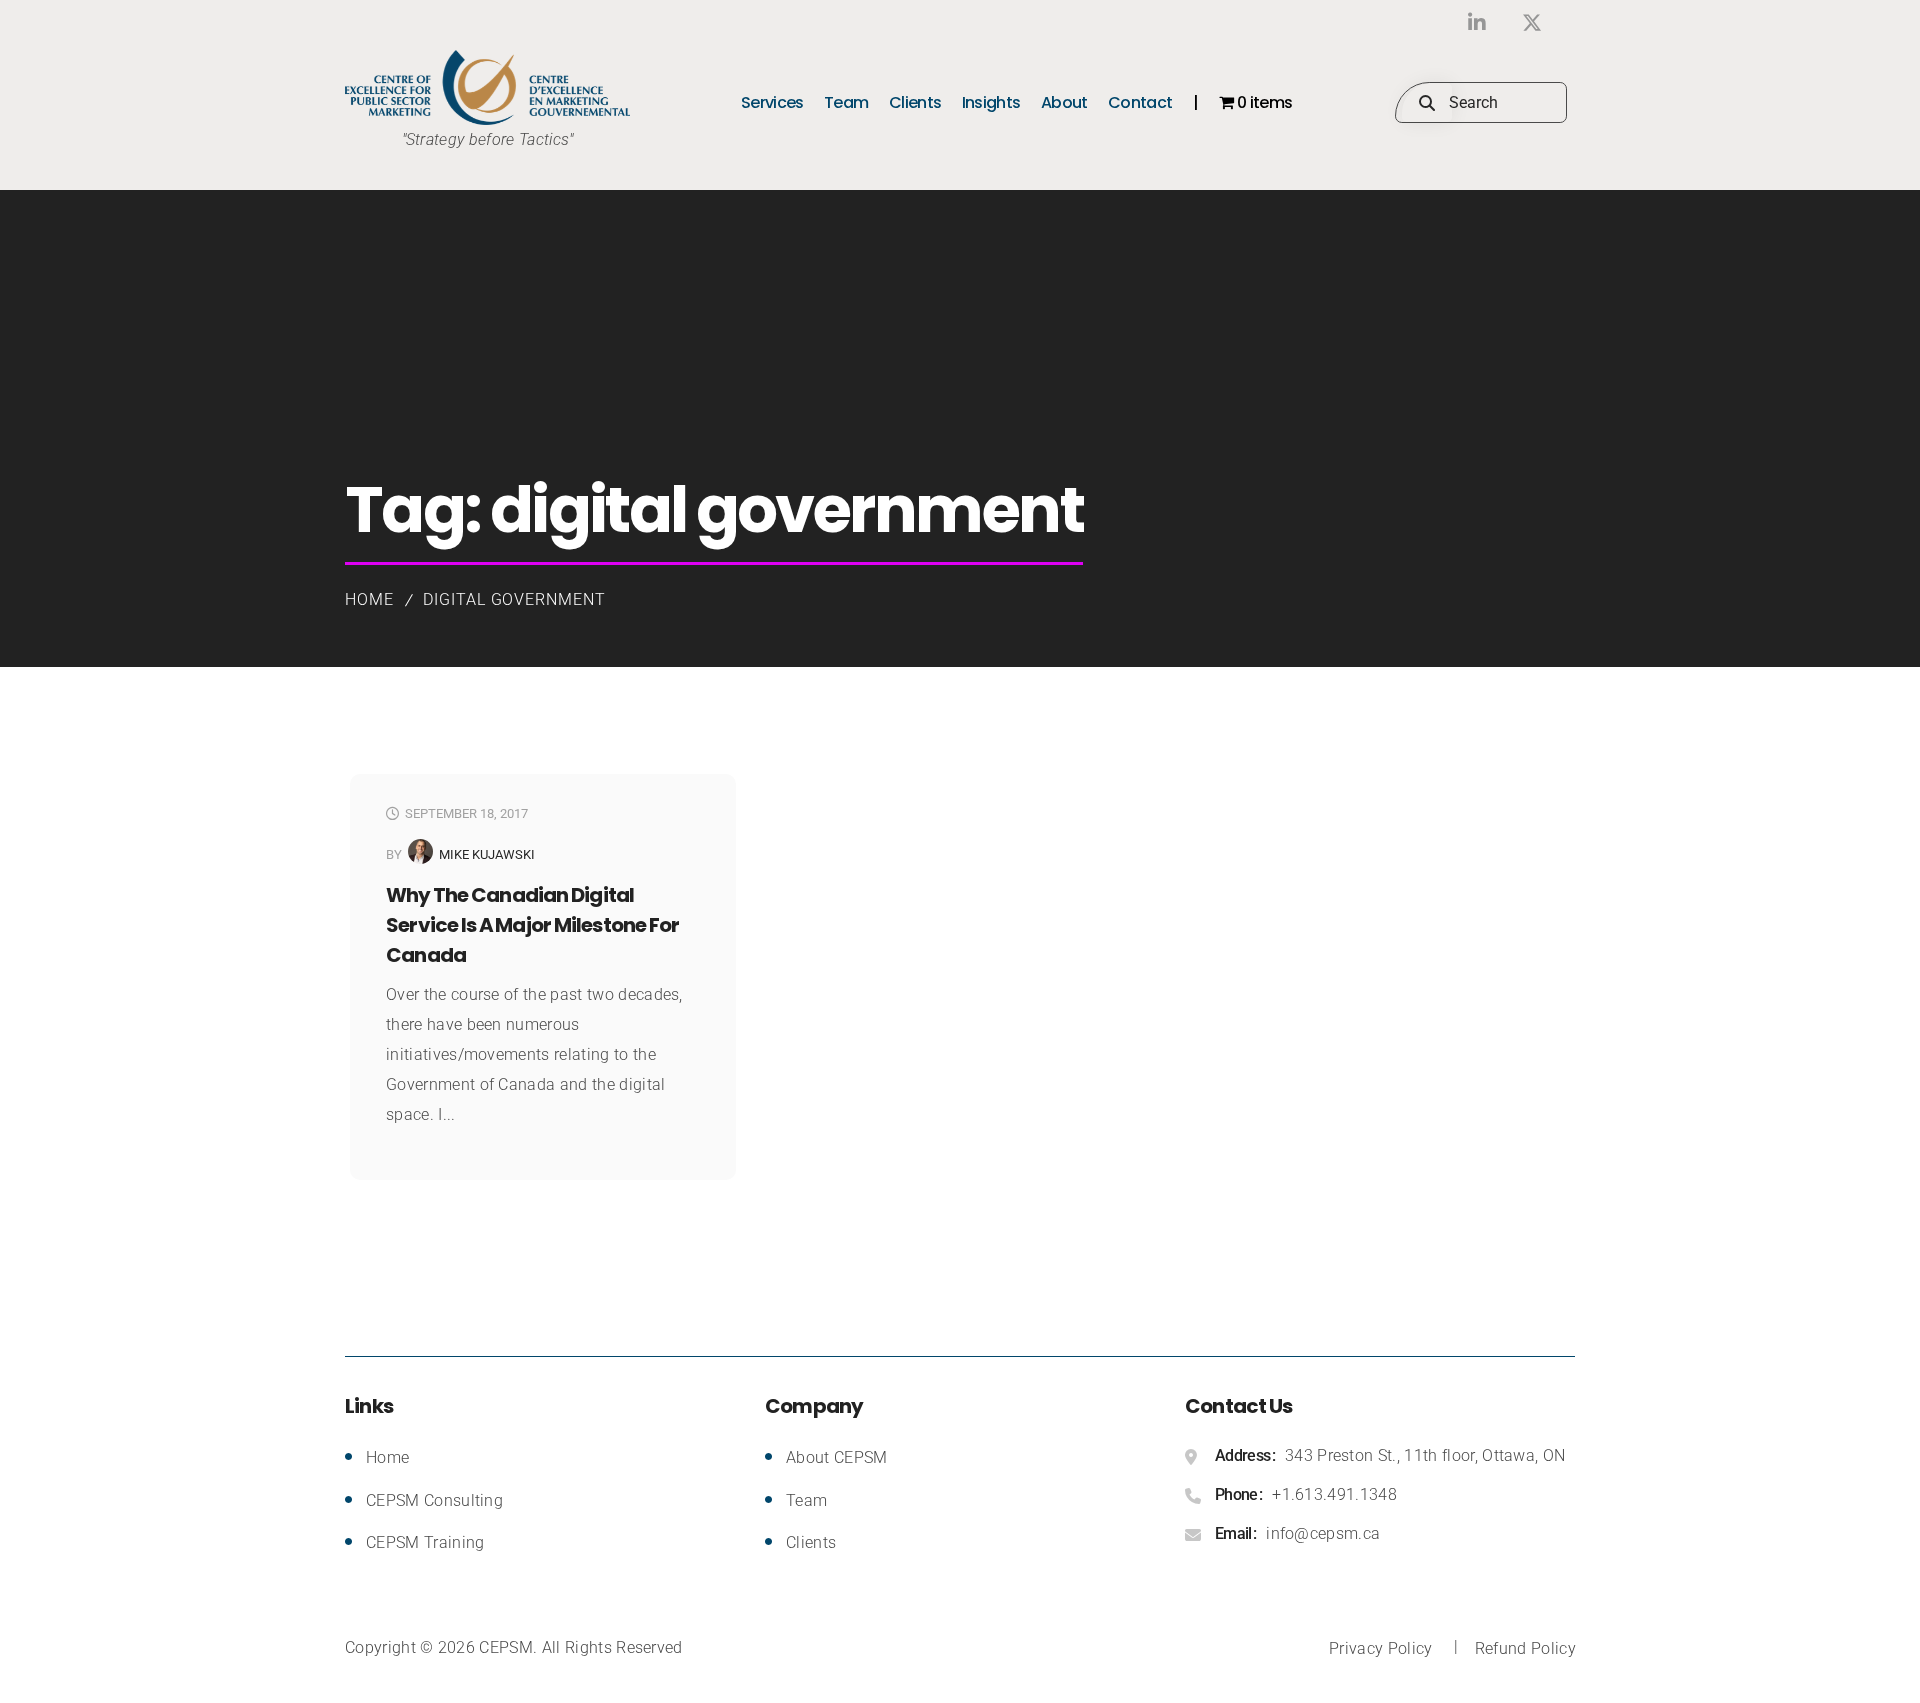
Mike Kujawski (487, 854)
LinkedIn (1477, 22)
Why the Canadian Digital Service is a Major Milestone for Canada (532, 925)
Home (369, 599)
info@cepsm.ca (1323, 1533)
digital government (514, 599)
